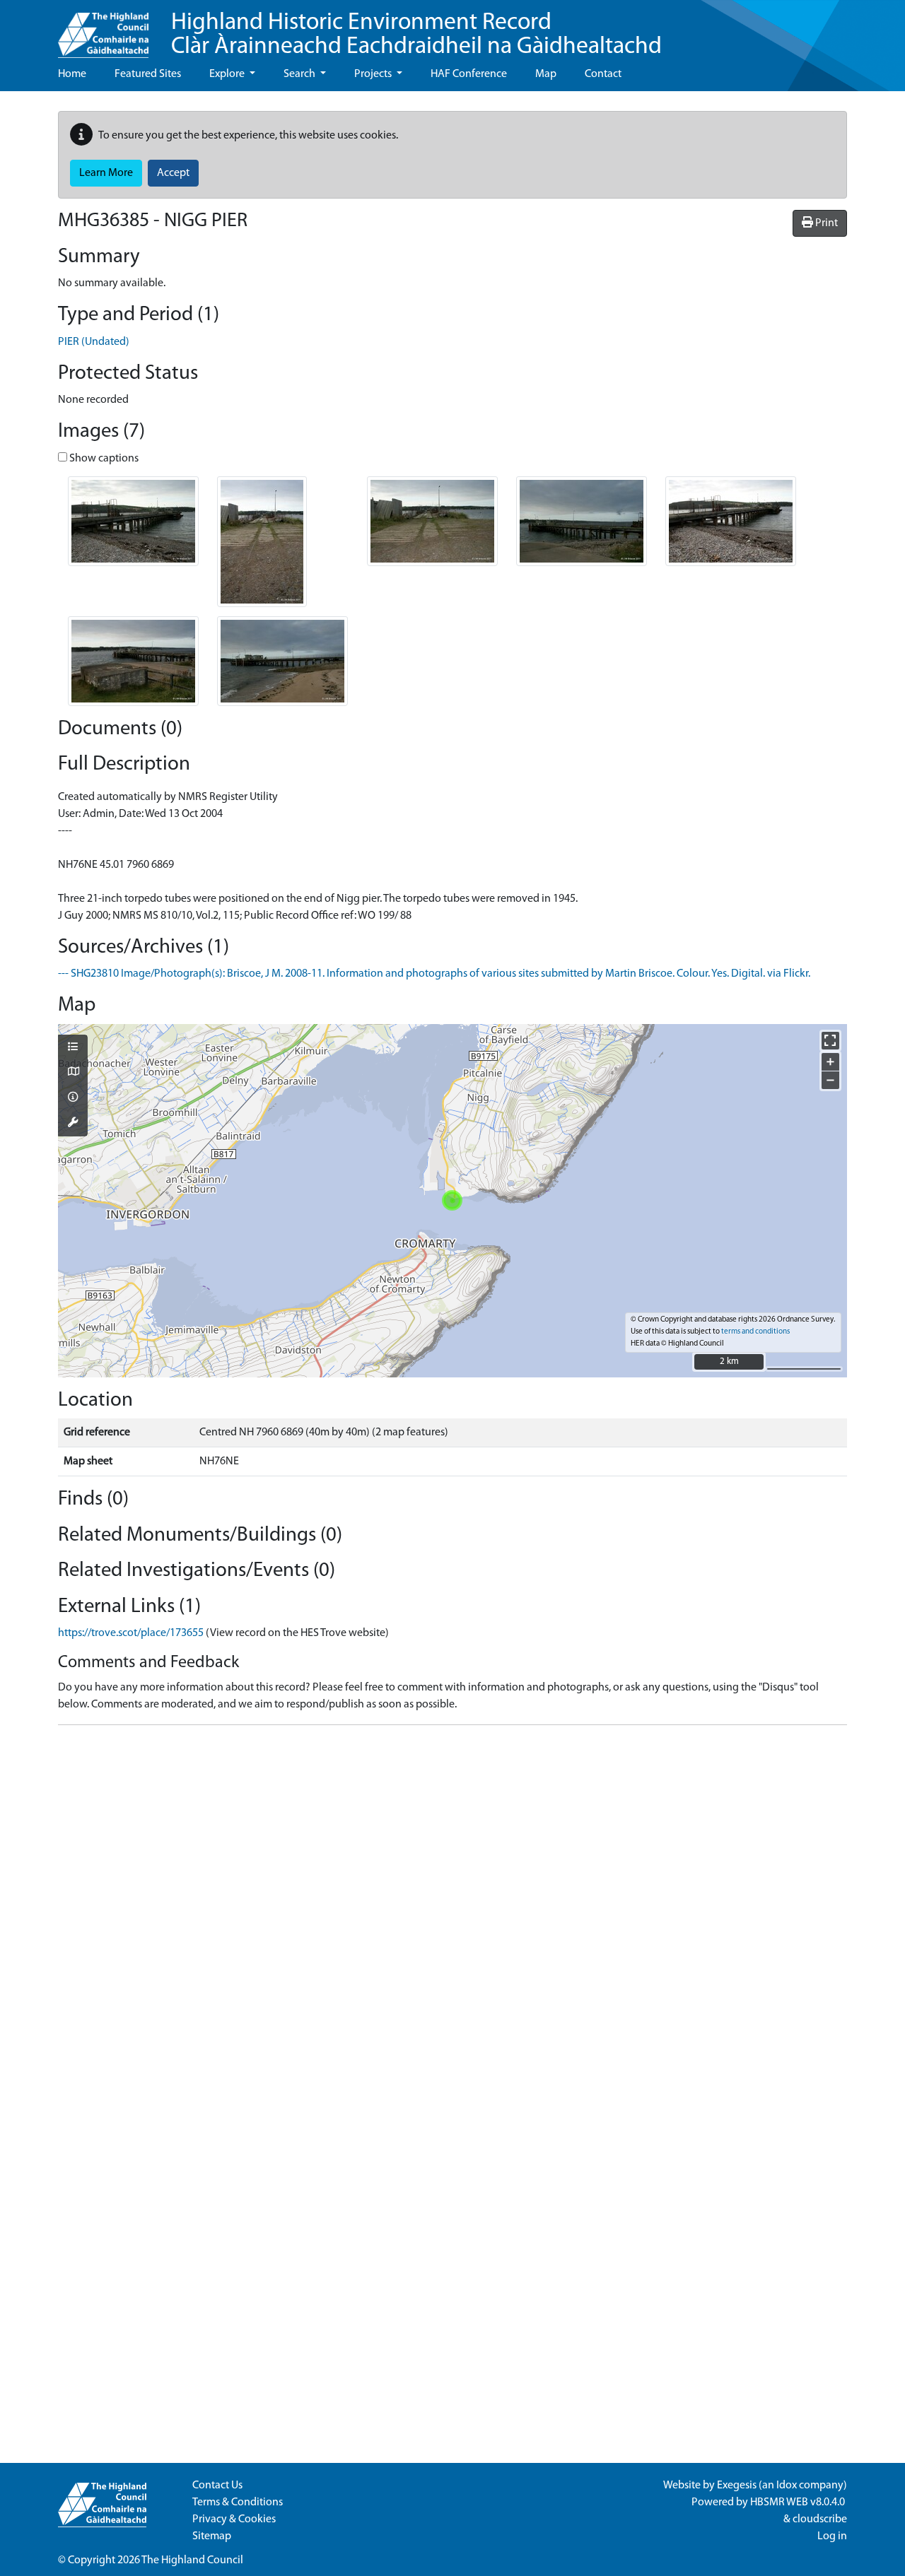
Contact (603, 74)
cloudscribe (820, 2519)
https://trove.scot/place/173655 (131, 1633)
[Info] (73, 1098)
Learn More (106, 173)
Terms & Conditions (238, 2503)
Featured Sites (148, 74)
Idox (787, 2486)
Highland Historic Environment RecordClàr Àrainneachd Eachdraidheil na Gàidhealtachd (416, 35)
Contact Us (217, 2486)
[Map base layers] (73, 1073)
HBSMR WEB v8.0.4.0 (799, 2503)
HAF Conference (469, 74)
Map (546, 74)
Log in (832, 2536)
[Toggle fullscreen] (830, 1041)
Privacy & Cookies (234, 2519)
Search (300, 74)
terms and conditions (755, 1332)
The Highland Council (192, 2560)
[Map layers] (73, 1048)
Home (72, 74)
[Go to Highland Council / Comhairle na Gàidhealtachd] (103, 29)
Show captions (103, 459)
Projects (374, 74)
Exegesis (737, 2486)
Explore (228, 74)
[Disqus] (452, 1913)
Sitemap (212, 2536)
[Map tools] (73, 1124)
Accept (173, 173)
